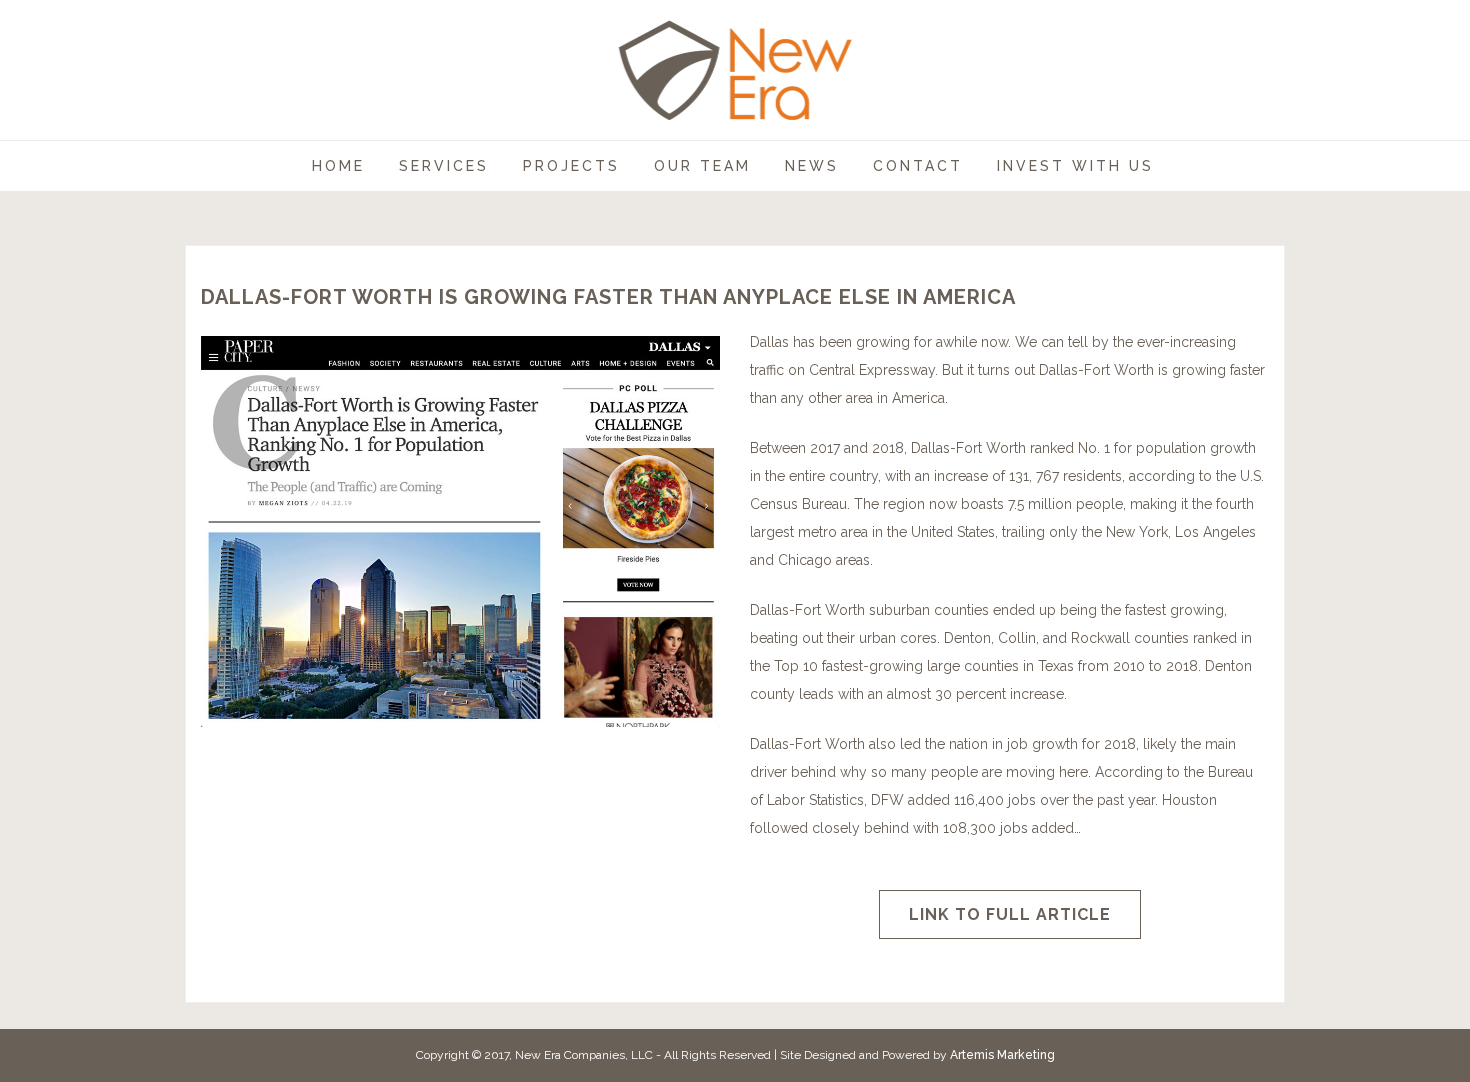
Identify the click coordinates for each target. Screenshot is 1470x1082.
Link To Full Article (1010, 914)
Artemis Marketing (1002, 1055)
